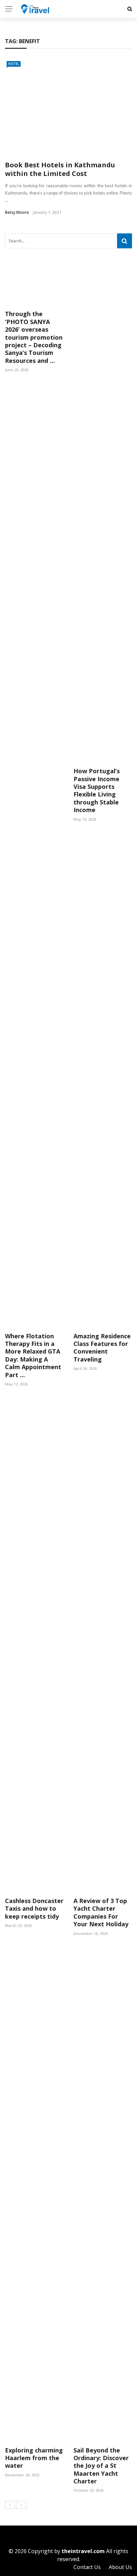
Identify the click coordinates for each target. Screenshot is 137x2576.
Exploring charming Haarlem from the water (34, 2458)
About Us (120, 2567)
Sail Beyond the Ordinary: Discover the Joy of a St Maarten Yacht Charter (101, 2466)
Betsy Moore (17, 212)
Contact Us (87, 2567)
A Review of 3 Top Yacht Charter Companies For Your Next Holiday (101, 1912)
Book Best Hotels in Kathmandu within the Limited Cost (60, 169)
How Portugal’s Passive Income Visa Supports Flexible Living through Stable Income (97, 790)
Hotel (14, 64)
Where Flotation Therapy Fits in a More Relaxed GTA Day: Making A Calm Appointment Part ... (33, 1355)
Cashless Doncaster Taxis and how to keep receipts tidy (34, 1909)
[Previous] (10, 2505)
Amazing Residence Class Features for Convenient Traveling (102, 1348)
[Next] (21, 2505)
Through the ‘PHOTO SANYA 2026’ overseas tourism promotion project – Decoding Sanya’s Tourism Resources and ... (34, 337)
